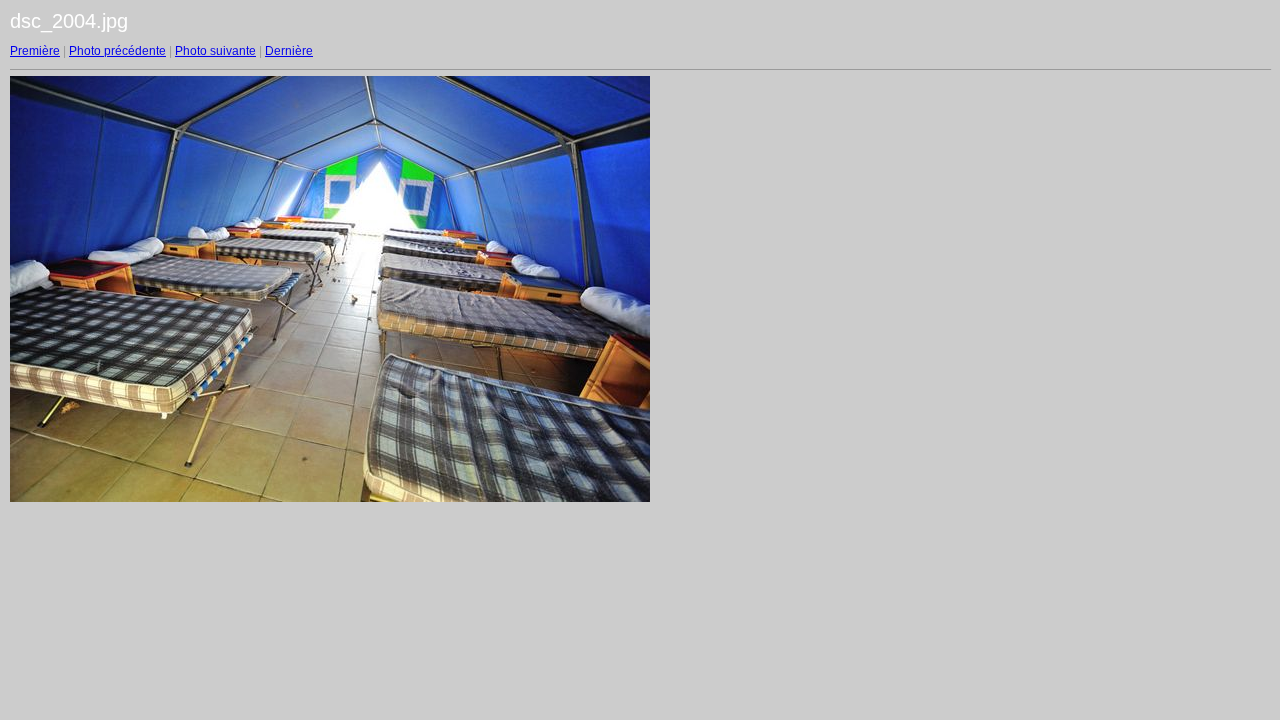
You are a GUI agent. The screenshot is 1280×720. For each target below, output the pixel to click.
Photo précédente (117, 51)
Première (35, 51)
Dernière (289, 51)
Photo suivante (215, 51)
